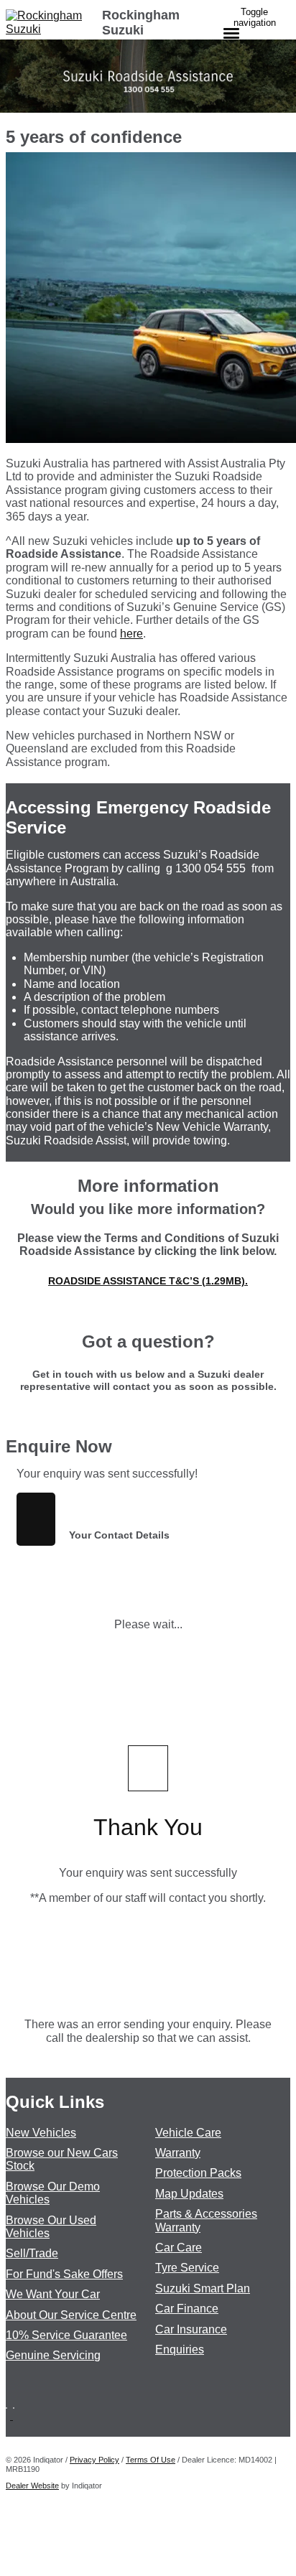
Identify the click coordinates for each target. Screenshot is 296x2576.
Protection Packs (198, 2173)
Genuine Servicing (53, 2355)
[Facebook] (9, 2416)
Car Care (179, 2248)
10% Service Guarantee (66, 2335)
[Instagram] (15, 2416)
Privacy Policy (94, 2460)
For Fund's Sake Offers (64, 2274)
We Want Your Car (53, 2294)
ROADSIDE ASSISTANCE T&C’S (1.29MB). (148, 1281)
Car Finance (187, 2309)
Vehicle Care (188, 2133)
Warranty (178, 2153)
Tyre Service (187, 2268)
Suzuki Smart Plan (203, 2288)
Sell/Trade (32, 2253)
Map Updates (189, 2194)
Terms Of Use (151, 2460)
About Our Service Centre (71, 2315)
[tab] (148, 1447)
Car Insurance (191, 2329)
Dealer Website (32, 2486)
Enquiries (180, 2349)
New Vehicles (41, 2133)
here (131, 634)
